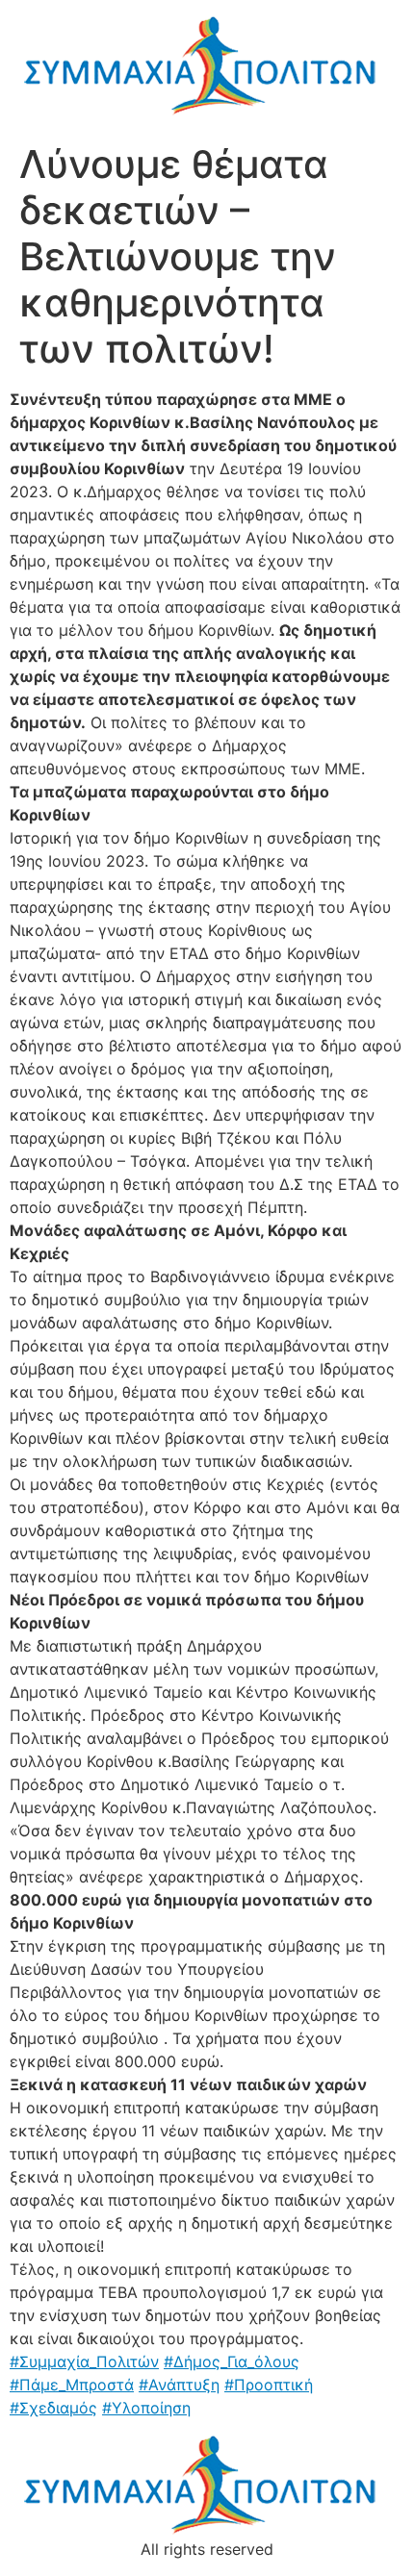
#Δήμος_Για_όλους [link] (232, 2361)
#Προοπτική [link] (269, 2385)
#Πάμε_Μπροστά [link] (72, 2385)
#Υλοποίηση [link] (146, 2408)
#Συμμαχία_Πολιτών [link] (84, 2361)
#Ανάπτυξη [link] (179, 2385)
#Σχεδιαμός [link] (53, 2408)
